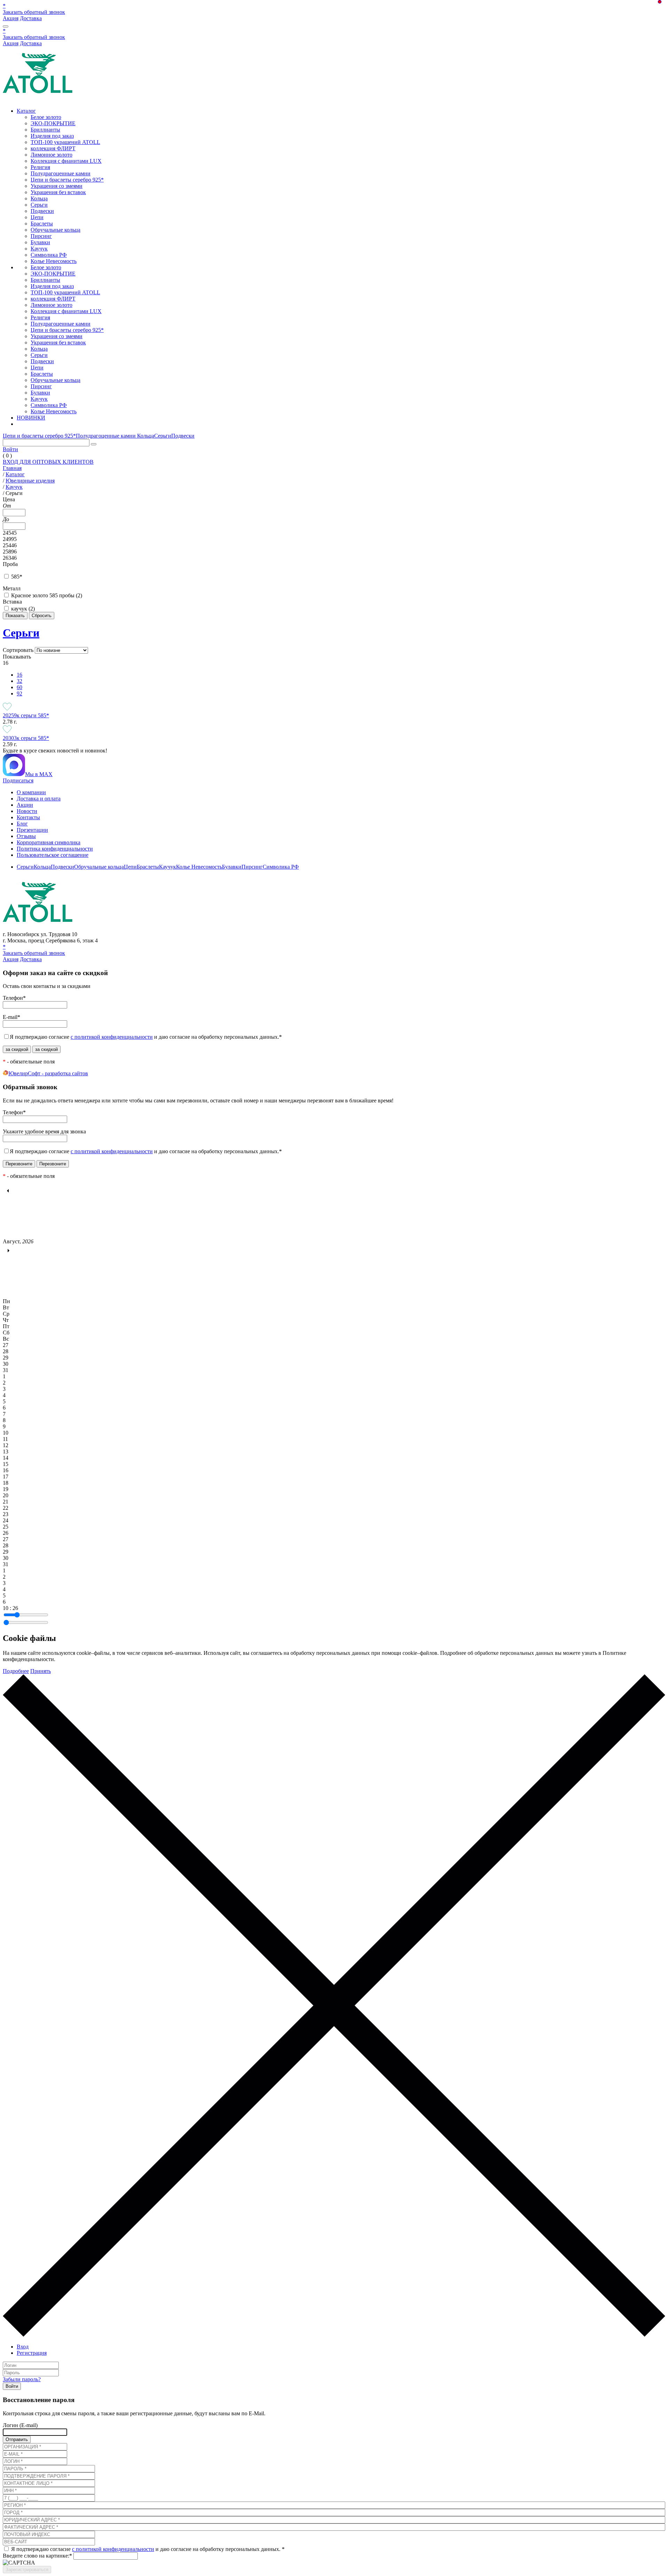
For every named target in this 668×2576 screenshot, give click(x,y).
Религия (40, 167)
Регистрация (32, 2353)
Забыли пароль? (22, 2379)
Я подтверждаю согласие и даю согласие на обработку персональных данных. (146, 1037)
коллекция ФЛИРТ (53, 148)
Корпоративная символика (49, 842)
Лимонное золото (51, 155)
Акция (11, 18)
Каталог (26, 111)
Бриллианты (45, 130)
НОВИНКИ (31, 418)
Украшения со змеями (57, 186)
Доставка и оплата (39, 799)
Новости (27, 811)
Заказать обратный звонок (34, 12)
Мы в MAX (39, 774)
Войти (10, 449)
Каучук (39, 249)
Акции (25, 805)
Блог (22, 824)
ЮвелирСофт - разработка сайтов (48, 1073)
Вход (23, 2347)
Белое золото (46, 117)
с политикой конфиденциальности (112, 1037)
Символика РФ (49, 255)
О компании (31, 792)
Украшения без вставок (58, 192)
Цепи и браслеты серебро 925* (67, 180)
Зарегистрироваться (27, 2570)
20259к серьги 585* (26, 715)
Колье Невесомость (54, 261)
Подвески (42, 211)
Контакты (28, 817)
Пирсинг (41, 236)
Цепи (37, 217)
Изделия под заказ (52, 136)
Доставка (31, 18)
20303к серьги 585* (26, 738)
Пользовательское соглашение (53, 855)
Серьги (39, 205)
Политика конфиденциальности (55, 849)
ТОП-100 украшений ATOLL (65, 142)
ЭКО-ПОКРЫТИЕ (53, 123)
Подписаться (18, 780)
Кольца (39, 198)
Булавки (40, 242)
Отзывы (26, 836)
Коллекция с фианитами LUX (66, 161)
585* (17, 577)
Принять (41, 1671)
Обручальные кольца (55, 230)
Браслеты (42, 224)
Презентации (32, 830)
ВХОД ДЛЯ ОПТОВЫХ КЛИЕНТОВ (48, 462)
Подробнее (16, 1671)
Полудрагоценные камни (61, 173)
